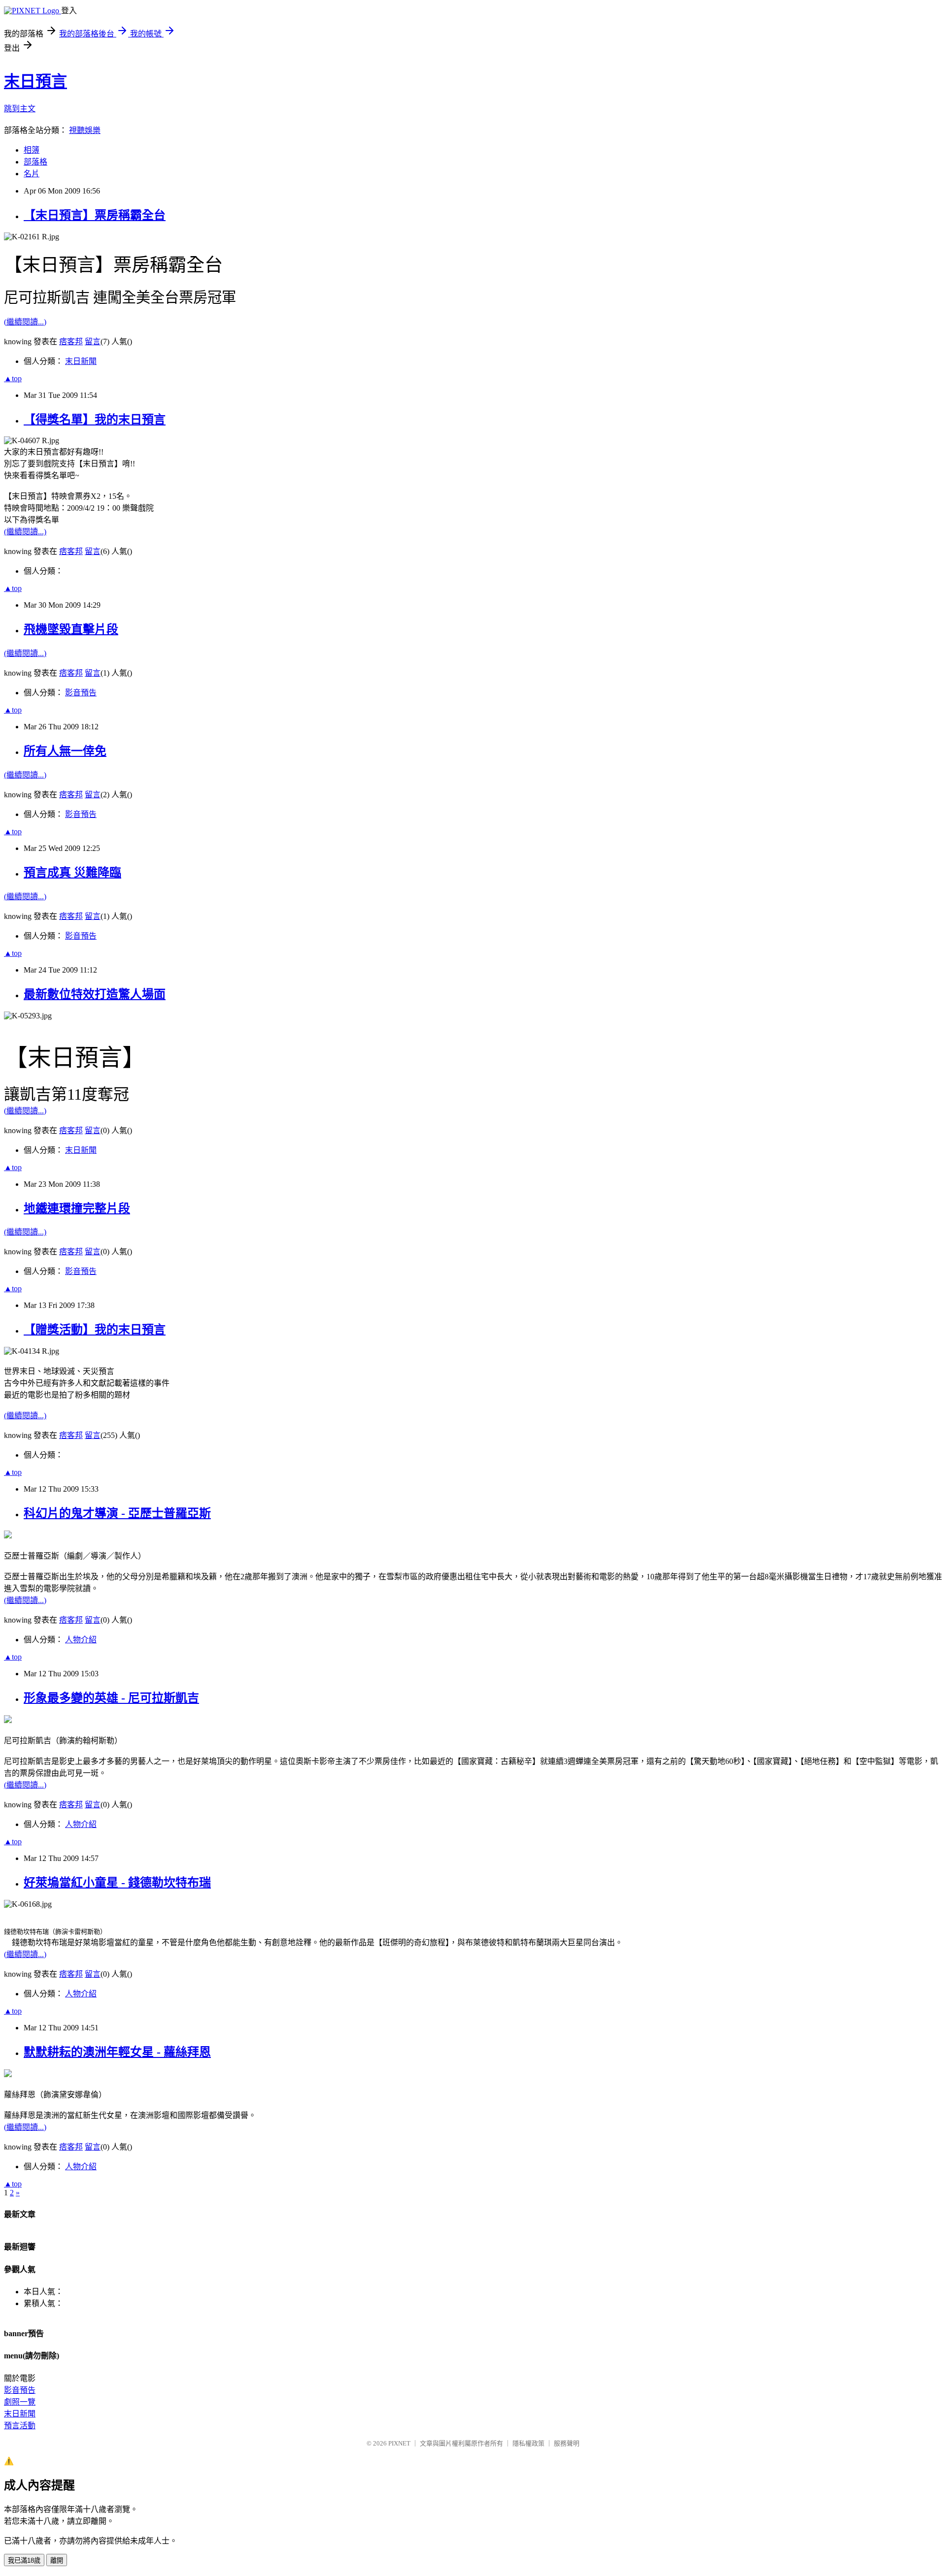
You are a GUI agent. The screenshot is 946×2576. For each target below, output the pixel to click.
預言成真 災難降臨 (72, 873)
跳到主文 (20, 109)
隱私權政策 (528, 2443)
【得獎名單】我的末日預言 (95, 420)
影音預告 (81, 693)
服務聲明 (567, 2443)
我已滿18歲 (24, 2560)
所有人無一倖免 (65, 751)
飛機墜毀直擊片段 (71, 629)
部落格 (35, 162)
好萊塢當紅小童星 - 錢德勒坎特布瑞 (117, 1883)
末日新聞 (81, 361)
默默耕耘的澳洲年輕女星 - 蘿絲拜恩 (117, 2052)
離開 (57, 2560)
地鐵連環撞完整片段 (77, 1208)
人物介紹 (81, 1640)
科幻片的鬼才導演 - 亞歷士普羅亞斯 (117, 1513)
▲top (13, 378)
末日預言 (35, 81)
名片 (32, 174)
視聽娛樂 (85, 130)
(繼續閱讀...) (25, 322)
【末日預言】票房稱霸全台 (95, 215)
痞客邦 (71, 342)
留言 (93, 342)
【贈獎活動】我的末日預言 (95, 1330)
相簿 (32, 150)
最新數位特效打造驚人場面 (95, 994)
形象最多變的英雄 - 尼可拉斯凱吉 (111, 1698)
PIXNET (399, 2443)
